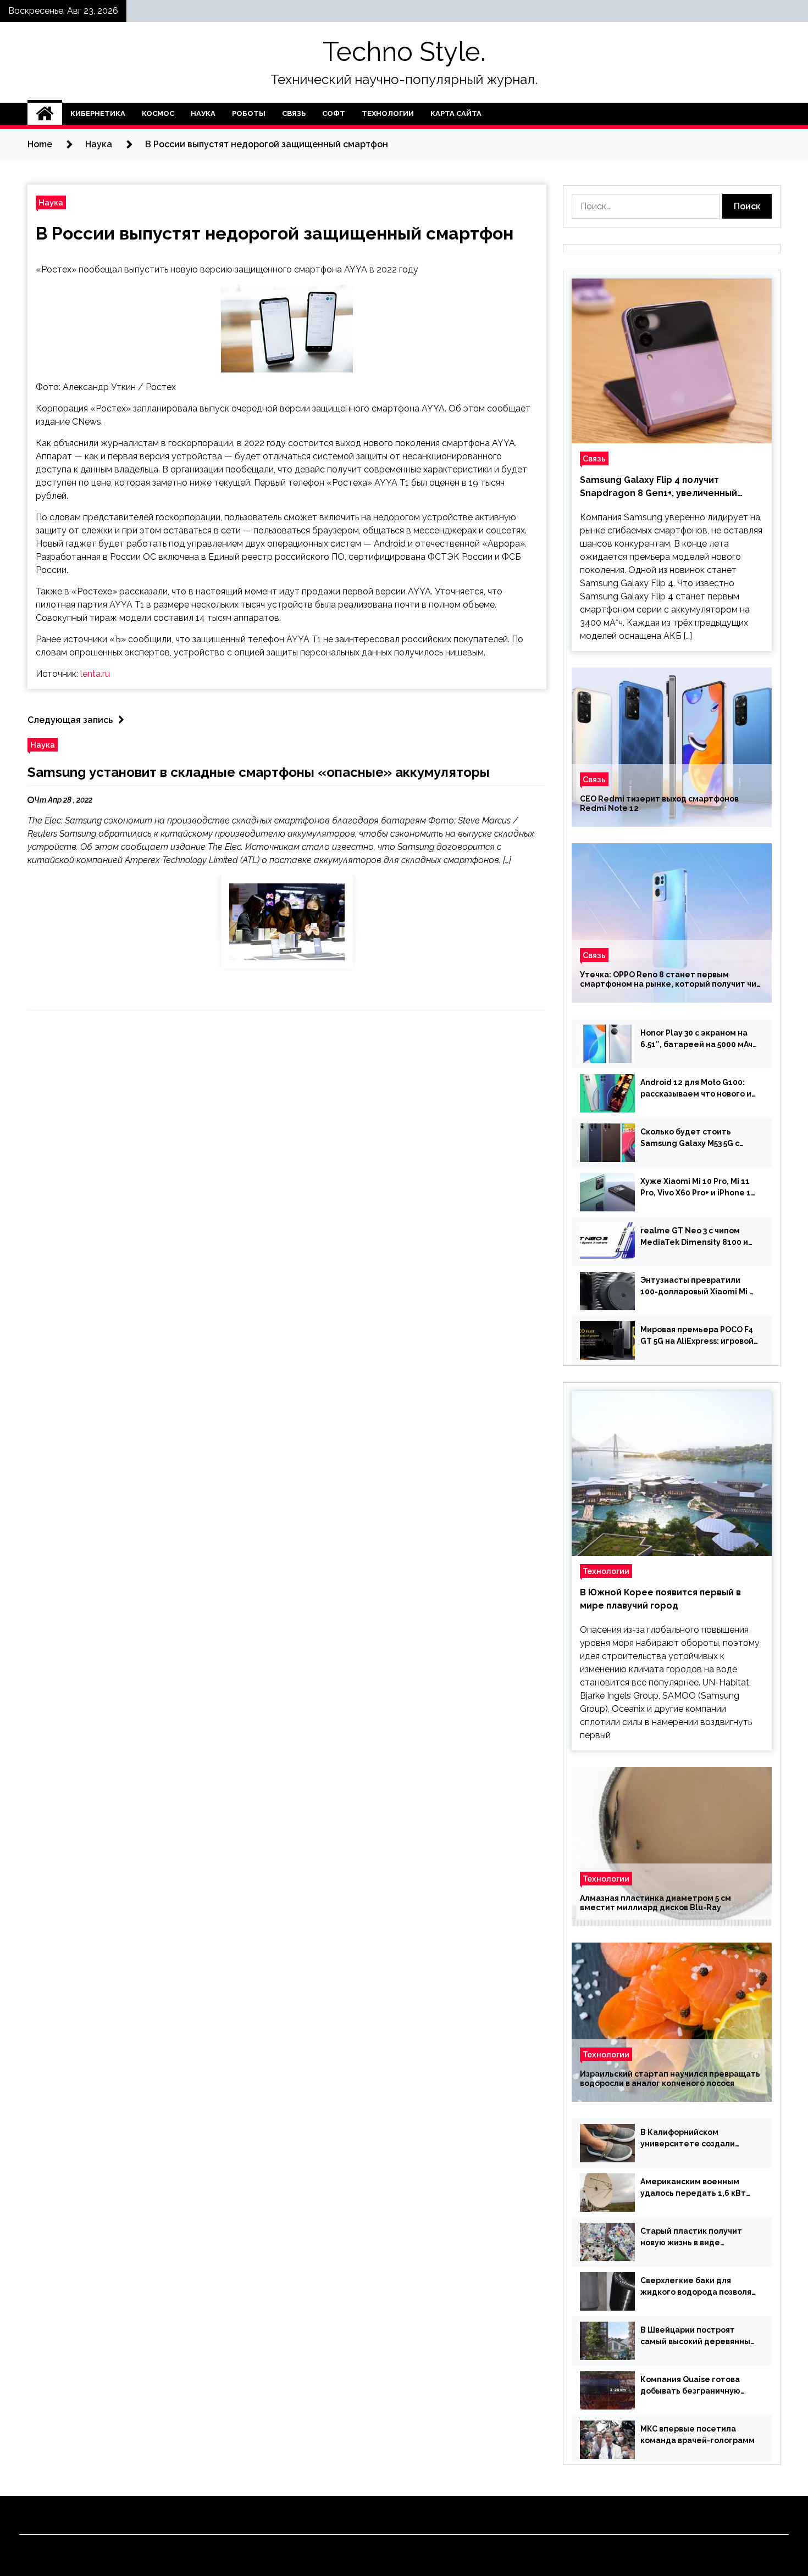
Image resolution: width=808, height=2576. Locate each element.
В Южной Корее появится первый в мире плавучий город (660, 1599)
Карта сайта (456, 113)
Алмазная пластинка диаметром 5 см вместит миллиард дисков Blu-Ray (655, 1903)
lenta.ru (95, 674)
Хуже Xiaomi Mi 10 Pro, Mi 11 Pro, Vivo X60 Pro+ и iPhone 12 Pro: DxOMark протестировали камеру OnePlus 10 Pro (698, 1188)
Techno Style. (404, 52)
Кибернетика (98, 113)
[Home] (45, 114)
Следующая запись (70, 720)
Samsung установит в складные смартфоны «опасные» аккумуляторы (259, 772)
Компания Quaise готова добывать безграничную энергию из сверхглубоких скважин (694, 2386)
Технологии (388, 113)
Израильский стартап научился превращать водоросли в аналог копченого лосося (670, 2079)
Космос (158, 113)
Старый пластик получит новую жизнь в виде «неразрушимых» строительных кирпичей (691, 2238)
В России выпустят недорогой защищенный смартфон (275, 233)
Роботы (249, 113)
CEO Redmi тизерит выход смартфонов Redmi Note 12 (659, 803)
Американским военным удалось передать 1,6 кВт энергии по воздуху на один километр (696, 2188)
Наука (203, 113)
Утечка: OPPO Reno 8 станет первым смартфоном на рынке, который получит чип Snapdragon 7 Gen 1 (671, 980)
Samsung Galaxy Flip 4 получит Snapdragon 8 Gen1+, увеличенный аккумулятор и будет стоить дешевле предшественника (668, 487)
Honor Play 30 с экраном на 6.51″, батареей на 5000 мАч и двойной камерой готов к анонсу (696, 1039)
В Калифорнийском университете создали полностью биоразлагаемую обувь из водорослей (699, 2139)
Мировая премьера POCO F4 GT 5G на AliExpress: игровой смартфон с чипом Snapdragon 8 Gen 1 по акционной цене (697, 1336)
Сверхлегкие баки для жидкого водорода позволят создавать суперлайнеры (698, 2287)
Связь (294, 113)
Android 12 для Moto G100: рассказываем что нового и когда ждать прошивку (696, 1089)
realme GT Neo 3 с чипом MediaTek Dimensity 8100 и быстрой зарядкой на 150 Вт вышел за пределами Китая (697, 1237)
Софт (334, 113)
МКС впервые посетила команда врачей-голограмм (698, 2435)
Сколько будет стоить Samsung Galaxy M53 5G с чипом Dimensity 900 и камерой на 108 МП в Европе (698, 1138)
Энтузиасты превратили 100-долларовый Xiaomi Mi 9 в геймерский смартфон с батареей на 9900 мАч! (697, 1287)
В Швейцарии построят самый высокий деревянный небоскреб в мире (698, 2336)
